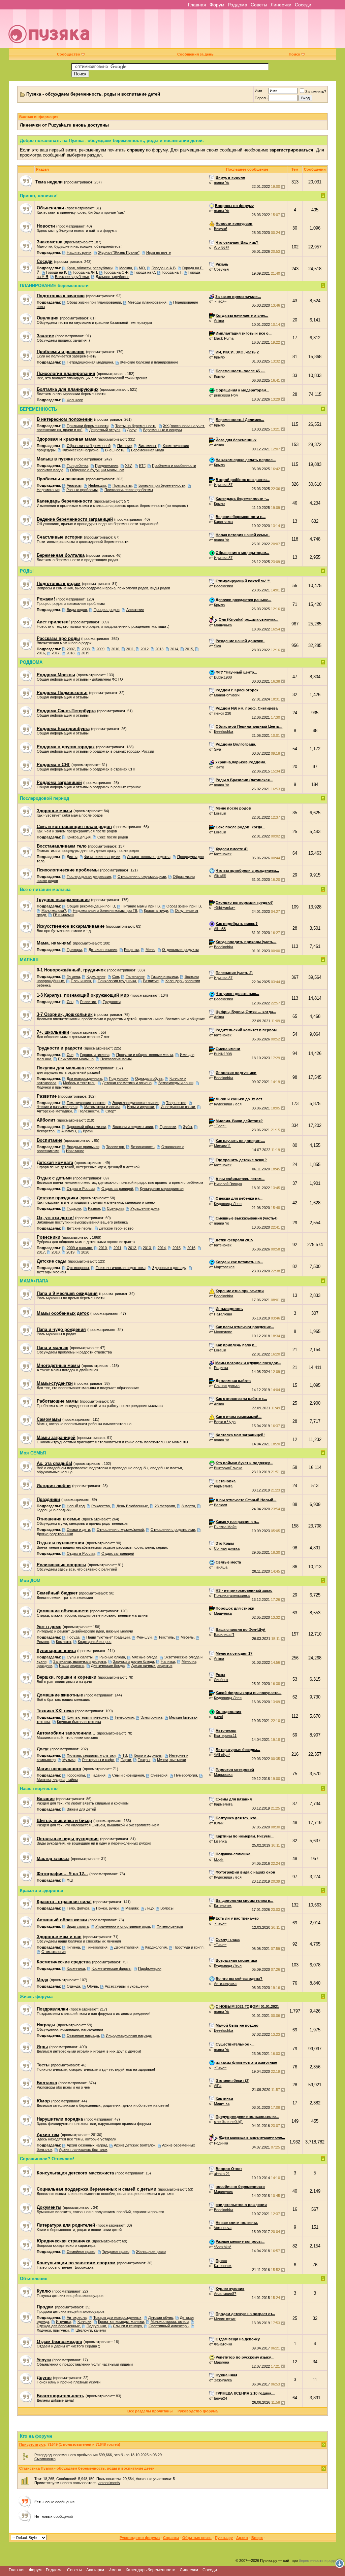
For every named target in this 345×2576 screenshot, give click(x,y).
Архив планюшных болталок (83, 2150)
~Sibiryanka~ (225, 907)
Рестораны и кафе (98, 1760)
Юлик (219, 1823)
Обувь (92, 1986)
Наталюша (223, 1314)
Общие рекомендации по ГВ (91, 906)
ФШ (70, 1880)
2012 (145, 649)
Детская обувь (161, 2317)
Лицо (149, 1908)
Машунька (223, 625)
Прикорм (74, 950)
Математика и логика (102, 1107)
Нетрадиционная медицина (90, 362)
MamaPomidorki (227, 695)
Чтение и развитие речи (57, 1107)
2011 (130, 649)
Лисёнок (221, 1680)
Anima (219, 320)
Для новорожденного (84, 1078)
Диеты (72, 857)
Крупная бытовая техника (79, 1722)
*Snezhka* (223, 2247)
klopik (219, 1859)
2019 (85, 653)
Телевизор (115, 1147)
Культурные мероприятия (162, 1189)
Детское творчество (116, 1228)
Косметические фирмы (112, 1968)
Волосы (167, 1908)
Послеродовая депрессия (89, 877)
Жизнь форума (36, 1997)
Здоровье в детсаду (169, 1268)
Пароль (261, 98)
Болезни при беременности (162, 485)
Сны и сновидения (128, 1775)
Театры (144, 1760)
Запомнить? (316, 92)
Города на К (56, 272)
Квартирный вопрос (95, 1642)
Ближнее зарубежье (72, 277)
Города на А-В (164, 268)
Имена (115, 2570)
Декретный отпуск (105, 430)
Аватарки (95, 2570)
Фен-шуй (144, 1637)
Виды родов (77, 610)
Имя (258, 91)
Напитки (168, 1661)
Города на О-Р (116, 272)
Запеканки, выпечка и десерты (80, 1661)
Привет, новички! (39, 196)
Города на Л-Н (85, 272)
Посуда (73, 1637)
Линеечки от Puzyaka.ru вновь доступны (64, 125)
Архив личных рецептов (152, 1665)
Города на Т (172, 272)
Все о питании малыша (45, 889)
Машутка (222, 2103)
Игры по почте (159, 252)
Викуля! (221, 229)
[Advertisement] (221, 31)
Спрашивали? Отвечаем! (47, 2159)
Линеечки (281, 5)
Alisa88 (220, 875)
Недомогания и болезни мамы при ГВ (105, 911)
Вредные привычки (83, 1147)
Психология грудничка (117, 981)
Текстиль (166, 1637)
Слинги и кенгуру (127, 2326)
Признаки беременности (88, 426)
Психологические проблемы (129, 490)
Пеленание (135, 976)
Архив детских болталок (135, 2145)
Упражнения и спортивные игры (123, 1926)
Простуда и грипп (189, 1947)
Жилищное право (151, 2252)
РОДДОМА (31, 662)
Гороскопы (76, 1775)
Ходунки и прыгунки (54, 1087)
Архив (242, 2538)
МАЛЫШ (29, 960)
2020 (85, 1252)
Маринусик (223, 2192)
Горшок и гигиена (95, 1055)
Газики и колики (165, 976)
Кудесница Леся (228, 1104)
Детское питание (103, 950)
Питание (124, 446)
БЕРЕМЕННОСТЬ (38, 409)
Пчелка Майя (225, 1527)
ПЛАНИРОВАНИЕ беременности (54, 286)
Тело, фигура (78, 1908)
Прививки (168, 1127)
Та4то (219, 767)
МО (142, 268)
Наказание (75, 1151)
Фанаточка (223, 2344)
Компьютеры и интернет (87, 1717)
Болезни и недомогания (133, 1127)
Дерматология (126, 1947)
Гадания (99, 1775)
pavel (218, 1717)
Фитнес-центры (170, 1926)
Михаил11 (222, 1146)
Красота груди (156, 911)
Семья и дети (78, 1530)
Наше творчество (39, 1789)
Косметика (76, 1968)
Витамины (147, 446)
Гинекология (97, 1947)
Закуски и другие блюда (133, 1661)
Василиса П (224, 1635)
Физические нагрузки (102, 857)
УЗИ (129, 466)
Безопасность (143, 1147)
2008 (86, 649)
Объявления (34, 2279)
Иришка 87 (223, 485)
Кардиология (156, 1947)
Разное (94, 1208)
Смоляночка (45, 2459)
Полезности (89, 1111)
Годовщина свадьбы (54, 1510)
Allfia (218, 2086)
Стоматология (54, 1952)
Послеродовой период (44, 798)
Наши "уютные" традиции (108, 1637)
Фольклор (75, 400)
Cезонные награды (83, 2035)
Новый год (76, 1506)
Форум (217, 5)
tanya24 (221, 2398)
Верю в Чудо (225, 1422)
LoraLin (220, 813)
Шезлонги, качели (91, 2330)
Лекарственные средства (149, 857)
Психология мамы (116, 1059)
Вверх (257, 2538)
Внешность (115, 450)
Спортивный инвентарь (169, 2326)
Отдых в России (81, 1189)
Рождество (101, 1506)
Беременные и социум (163, 430)
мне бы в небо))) (228, 2122)
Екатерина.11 (225, 1736)
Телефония (124, 1717)
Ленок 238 (223, 713)
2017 (56, 653)
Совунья (221, 269)
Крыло (219, 357)
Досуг (132, 430)
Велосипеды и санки (176, 1083)
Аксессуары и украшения (127, 1986)
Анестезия (135, 610)
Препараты (122, 485)
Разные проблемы (82, 490)
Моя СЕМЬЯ (33, 1453)
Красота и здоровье (41, 1891)
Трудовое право (116, 2252)
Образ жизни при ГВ (184, 906)
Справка (171, 2538)
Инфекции (97, 485)
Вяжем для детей (81, 1809)
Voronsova (223, 2228)
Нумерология (186, 1775)
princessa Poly (226, 395)
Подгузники (119, 1078)
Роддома (238, 5)
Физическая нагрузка (80, 450)
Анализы (74, 485)
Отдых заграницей (117, 1189)
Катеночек (223, 854)
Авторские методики (54, 1111)
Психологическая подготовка (121, 1268)
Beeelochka (224, 586)
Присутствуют (32, 2444)
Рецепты (131, 950)
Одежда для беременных (58, 2326)
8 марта (188, 1506)
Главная (197, 5)
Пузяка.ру (224, 2538)
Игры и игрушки (140, 1107)
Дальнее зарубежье (113, 277)
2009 (100, 649)
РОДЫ (27, 571)
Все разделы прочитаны (150, 2411)
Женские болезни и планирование (149, 362)
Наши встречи (79, 252)
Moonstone (223, 1332)
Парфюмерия (150, 1968)
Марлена (222, 2362)
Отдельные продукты (180, 950)
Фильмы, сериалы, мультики (91, 1755)
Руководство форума (198, 2411)
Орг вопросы (78, 1268)
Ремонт (43, 1642)
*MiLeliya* (222, 1755)
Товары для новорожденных (117, 2317)
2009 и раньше (79, 1248)
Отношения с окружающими (142, 877)
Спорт (111, 1111)
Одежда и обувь (149, 1078)
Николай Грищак (228, 1184)
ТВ (125, 1755)
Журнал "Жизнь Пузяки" (119, 252)
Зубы (187, 1127)
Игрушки (63, 2322)
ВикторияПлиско (228, 1468)
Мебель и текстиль (79, 1083)
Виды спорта (78, 1926)
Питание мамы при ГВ (141, 906)
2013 (159, 649)
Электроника (151, 1717)
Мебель (187, 1637)
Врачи (88, 1131)
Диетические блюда (108, 1665)
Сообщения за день (195, 54)
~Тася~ (220, 301)
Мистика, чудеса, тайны (57, 1780)
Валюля (221, 1505)
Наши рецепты (72, 1665)
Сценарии (115, 1208)
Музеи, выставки (171, 1760)
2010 (115, 649)
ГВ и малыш (63, 915)
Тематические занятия (86, 1103)
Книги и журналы (148, 1755)
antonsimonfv (109, 2483)
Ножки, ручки (107, 1908)
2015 (189, 649)
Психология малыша (76, 1059)
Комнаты (64, 1642)
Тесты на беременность (136, 426)
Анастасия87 (225, 2294)
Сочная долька (227, 1386)
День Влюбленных (132, 1506)
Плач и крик (81, 981)
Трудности (112, 1002)
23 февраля (165, 1506)
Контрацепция (79, 837)
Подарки (74, 1208)
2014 (174, 649)
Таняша (221, 1567)
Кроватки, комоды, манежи (121, 2322)
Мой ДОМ (30, 1581)
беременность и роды (318, 2561)
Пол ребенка (77, 466)
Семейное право (81, 2252)
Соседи (303, 5)
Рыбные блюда (112, 1657)
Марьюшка (223, 1775)
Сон (116, 976)
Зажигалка (223, 2380)
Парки (126, 1760)
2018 (70, 653)
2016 (41, 653)
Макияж (132, 1908)
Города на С (145, 272)
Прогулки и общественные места (145, 1055)
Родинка (221, 1368)
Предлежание (107, 466)
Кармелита (223, 1486)
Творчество (176, 1103)
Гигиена (73, 976)
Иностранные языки (178, 1107)
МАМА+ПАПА (34, 1281)
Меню (150, 950)
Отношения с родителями (173, 1530)
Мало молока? (54, 911)
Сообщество (69, 54)
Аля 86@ (222, 247)
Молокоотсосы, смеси (170, 2322)
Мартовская (224, 1267)
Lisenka (220, 1841)
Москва (126, 268)
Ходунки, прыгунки (53, 2330)
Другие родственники (55, 1534)
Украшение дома (145, 1208)
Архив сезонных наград (87, 2145)
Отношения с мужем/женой (120, 1530)
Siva (217, 646)
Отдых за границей (118, 1553)
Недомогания (48, 490)
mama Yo (222, 182)
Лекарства (46, 1131)
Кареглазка (223, 522)
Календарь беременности (151, 2570)
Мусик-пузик (225, 2319)
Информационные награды (129, 2035)
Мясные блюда (145, 1657)
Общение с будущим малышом (97, 470)
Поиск (294, 54)
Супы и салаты (80, 1657)
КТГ (142, 466)
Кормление (96, 976)
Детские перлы (80, 1228)
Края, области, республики (90, 268)
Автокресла (77, 2317)
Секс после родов (113, 837)
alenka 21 (222, 2174)
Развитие (151, 981)
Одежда (73, 1986)
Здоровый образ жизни (86, 1127)
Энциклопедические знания (136, 1103)
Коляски (84, 2322)
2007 (71, 649)
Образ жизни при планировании (94, 302)
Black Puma (224, 338)
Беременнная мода (148, 450)
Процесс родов (107, 610)
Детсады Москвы (51, 1272)
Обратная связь (197, 2538)
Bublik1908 (223, 677)
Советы (259, 5)
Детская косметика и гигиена (127, 1083)
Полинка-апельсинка (232, 1595)
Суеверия (159, 1775)
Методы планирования (147, 302)
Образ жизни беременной (89, 446)
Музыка (69, 1760)
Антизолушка (225, 1984)
